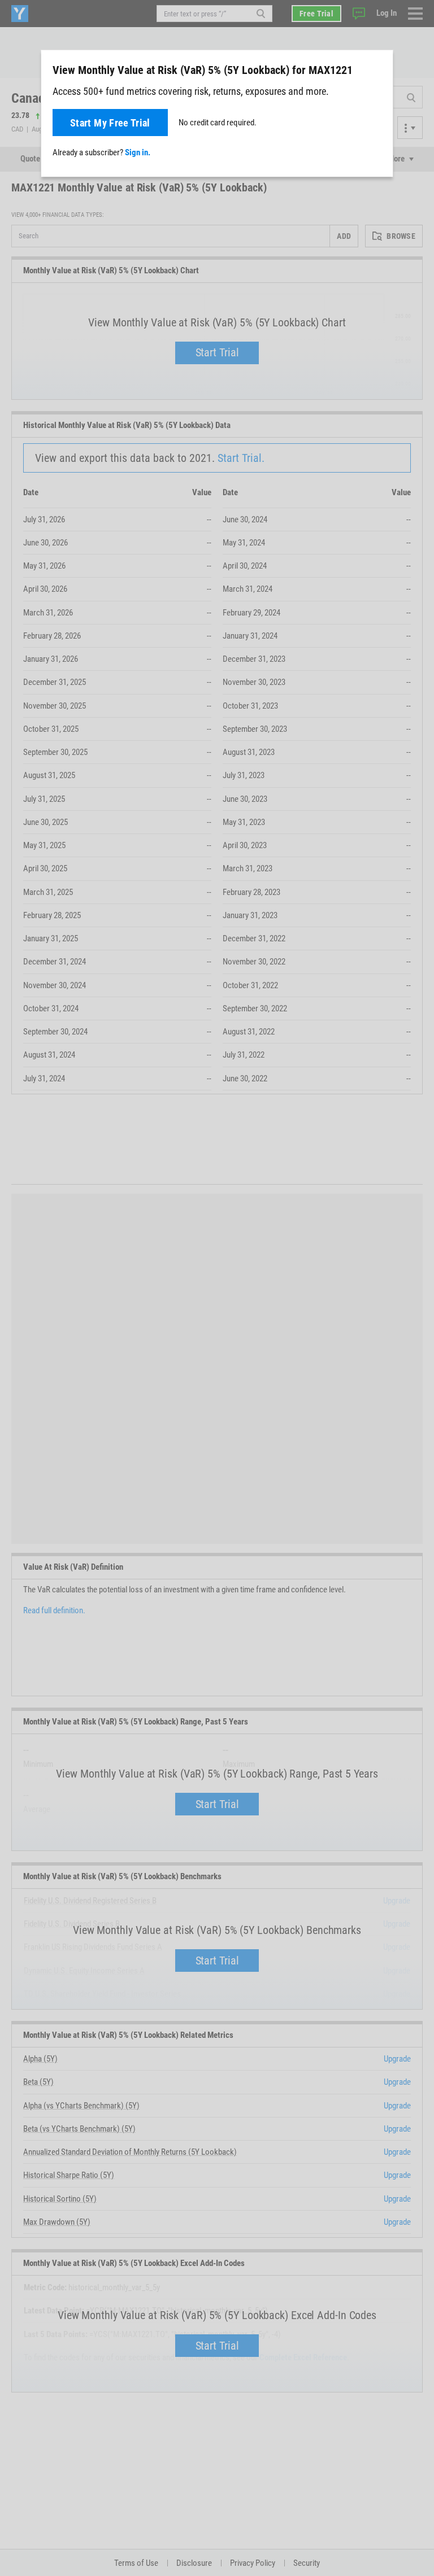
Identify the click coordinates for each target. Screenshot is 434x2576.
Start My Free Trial (110, 123)
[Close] (378, 69)
